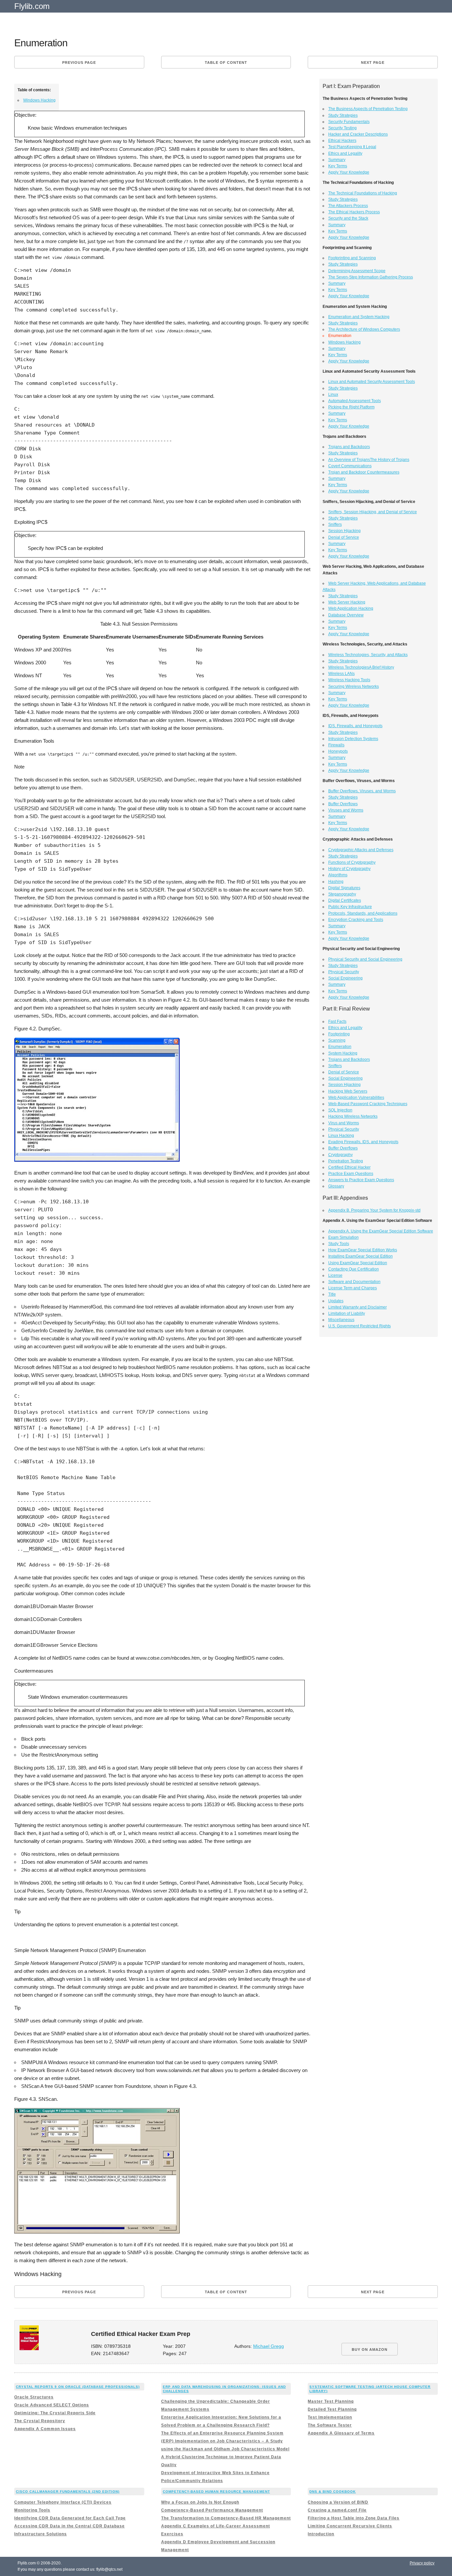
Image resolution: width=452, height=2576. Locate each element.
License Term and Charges (353, 1288)
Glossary (336, 1186)
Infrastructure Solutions (41, 2534)
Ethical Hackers (342, 141)
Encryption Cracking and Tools (356, 920)
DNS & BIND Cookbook (333, 2492)
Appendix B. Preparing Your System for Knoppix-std (374, 1210)
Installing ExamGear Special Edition (361, 1256)
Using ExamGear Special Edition (358, 1263)
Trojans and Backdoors (349, 447)
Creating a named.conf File (337, 2510)
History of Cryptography (349, 869)
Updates (336, 1301)
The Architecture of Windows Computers (364, 329)
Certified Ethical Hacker (349, 1167)
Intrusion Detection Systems (353, 739)
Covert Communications (350, 466)
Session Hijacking (344, 531)
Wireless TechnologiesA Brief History (361, 667)
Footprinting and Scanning (352, 258)
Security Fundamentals (349, 122)
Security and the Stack (348, 218)
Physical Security (344, 972)
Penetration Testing (346, 1161)
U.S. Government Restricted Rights (360, 1326)
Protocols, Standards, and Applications (363, 913)
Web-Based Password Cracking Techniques (368, 1104)
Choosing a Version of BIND (338, 2502)
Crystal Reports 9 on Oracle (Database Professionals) (78, 2387)
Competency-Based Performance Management (212, 2510)
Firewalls (336, 745)
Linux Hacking (341, 1136)
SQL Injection (340, 1110)
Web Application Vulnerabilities (356, 1098)
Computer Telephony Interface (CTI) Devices (63, 2502)
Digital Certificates (345, 900)
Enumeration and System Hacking (359, 317)
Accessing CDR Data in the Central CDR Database (69, 2526)
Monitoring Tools (32, 2510)
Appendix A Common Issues (45, 2429)
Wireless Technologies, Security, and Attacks (368, 655)
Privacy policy (422, 2563)
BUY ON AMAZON (370, 2349)
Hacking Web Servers (348, 1091)
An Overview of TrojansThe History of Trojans (369, 460)
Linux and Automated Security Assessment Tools (372, 382)
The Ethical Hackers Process (354, 212)
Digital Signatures (344, 888)
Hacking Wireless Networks (353, 1116)
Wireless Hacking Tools (349, 680)
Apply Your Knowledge (349, 172)
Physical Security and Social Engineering (365, 959)
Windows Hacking (39, 100)
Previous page (79, 62)
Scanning (337, 1040)
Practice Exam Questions (351, 1174)
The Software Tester (330, 2425)
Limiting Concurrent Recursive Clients (350, 2526)
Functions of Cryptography (352, 862)
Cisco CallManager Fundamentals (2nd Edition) (68, 2492)
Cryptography (340, 1155)
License (335, 1275)
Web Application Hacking (351, 608)
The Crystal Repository (40, 2421)
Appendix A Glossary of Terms (341, 2433)
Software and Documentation (354, 1282)
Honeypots (338, 751)
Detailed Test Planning (332, 2409)
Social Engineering (345, 978)
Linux (333, 395)
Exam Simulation (343, 1237)
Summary (337, 160)
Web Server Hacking (347, 602)
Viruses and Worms (346, 810)
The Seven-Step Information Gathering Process (371, 277)
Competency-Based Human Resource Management (216, 2492)
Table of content (226, 62)
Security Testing (342, 128)
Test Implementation (330, 2417)
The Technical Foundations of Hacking (363, 193)
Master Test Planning (331, 2401)
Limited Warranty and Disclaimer (358, 1307)
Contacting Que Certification (354, 1269)
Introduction (321, 2534)
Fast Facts (337, 1021)
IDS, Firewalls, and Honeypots (355, 726)
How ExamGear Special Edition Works (363, 1250)
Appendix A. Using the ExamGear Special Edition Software (381, 1231)
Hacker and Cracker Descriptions (358, 134)
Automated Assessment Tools (355, 401)
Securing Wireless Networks (354, 686)
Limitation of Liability (347, 1313)
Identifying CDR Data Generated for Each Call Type (70, 2518)
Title (332, 1294)
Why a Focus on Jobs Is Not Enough (200, 2502)
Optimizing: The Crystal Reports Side (55, 2413)
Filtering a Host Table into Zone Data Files (354, 2518)
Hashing (336, 882)
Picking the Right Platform (351, 407)
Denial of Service (344, 537)
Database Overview (346, 615)
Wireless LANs (341, 674)
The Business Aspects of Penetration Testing (368, 109)
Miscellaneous (341, 1320)
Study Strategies (343, 115)
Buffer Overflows (343, 804)
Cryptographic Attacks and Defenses (361, 850)
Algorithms (338, 875)
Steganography (342, 894)
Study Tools (339, 1244)
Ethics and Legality (345, 153)
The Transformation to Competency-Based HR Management (226, 2518)
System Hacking (343, 1053)
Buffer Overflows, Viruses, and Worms (362, 791)
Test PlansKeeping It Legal (352, 147)
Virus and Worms (344, 1123)
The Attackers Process (348, 206)
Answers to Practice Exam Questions (361, 1180)
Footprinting (339, 1034)
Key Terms (338, 166)
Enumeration (340, 1047)
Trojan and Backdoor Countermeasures (364, 472)
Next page (373, 62)
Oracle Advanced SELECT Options (52, 2405)
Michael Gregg (269, 2346)
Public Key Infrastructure (350, 907)
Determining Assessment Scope (357, 271)
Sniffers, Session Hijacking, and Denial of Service (373, 512)
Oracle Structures (34, 2397)
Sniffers (335, 524)
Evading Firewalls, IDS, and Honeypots (363, 1142)
